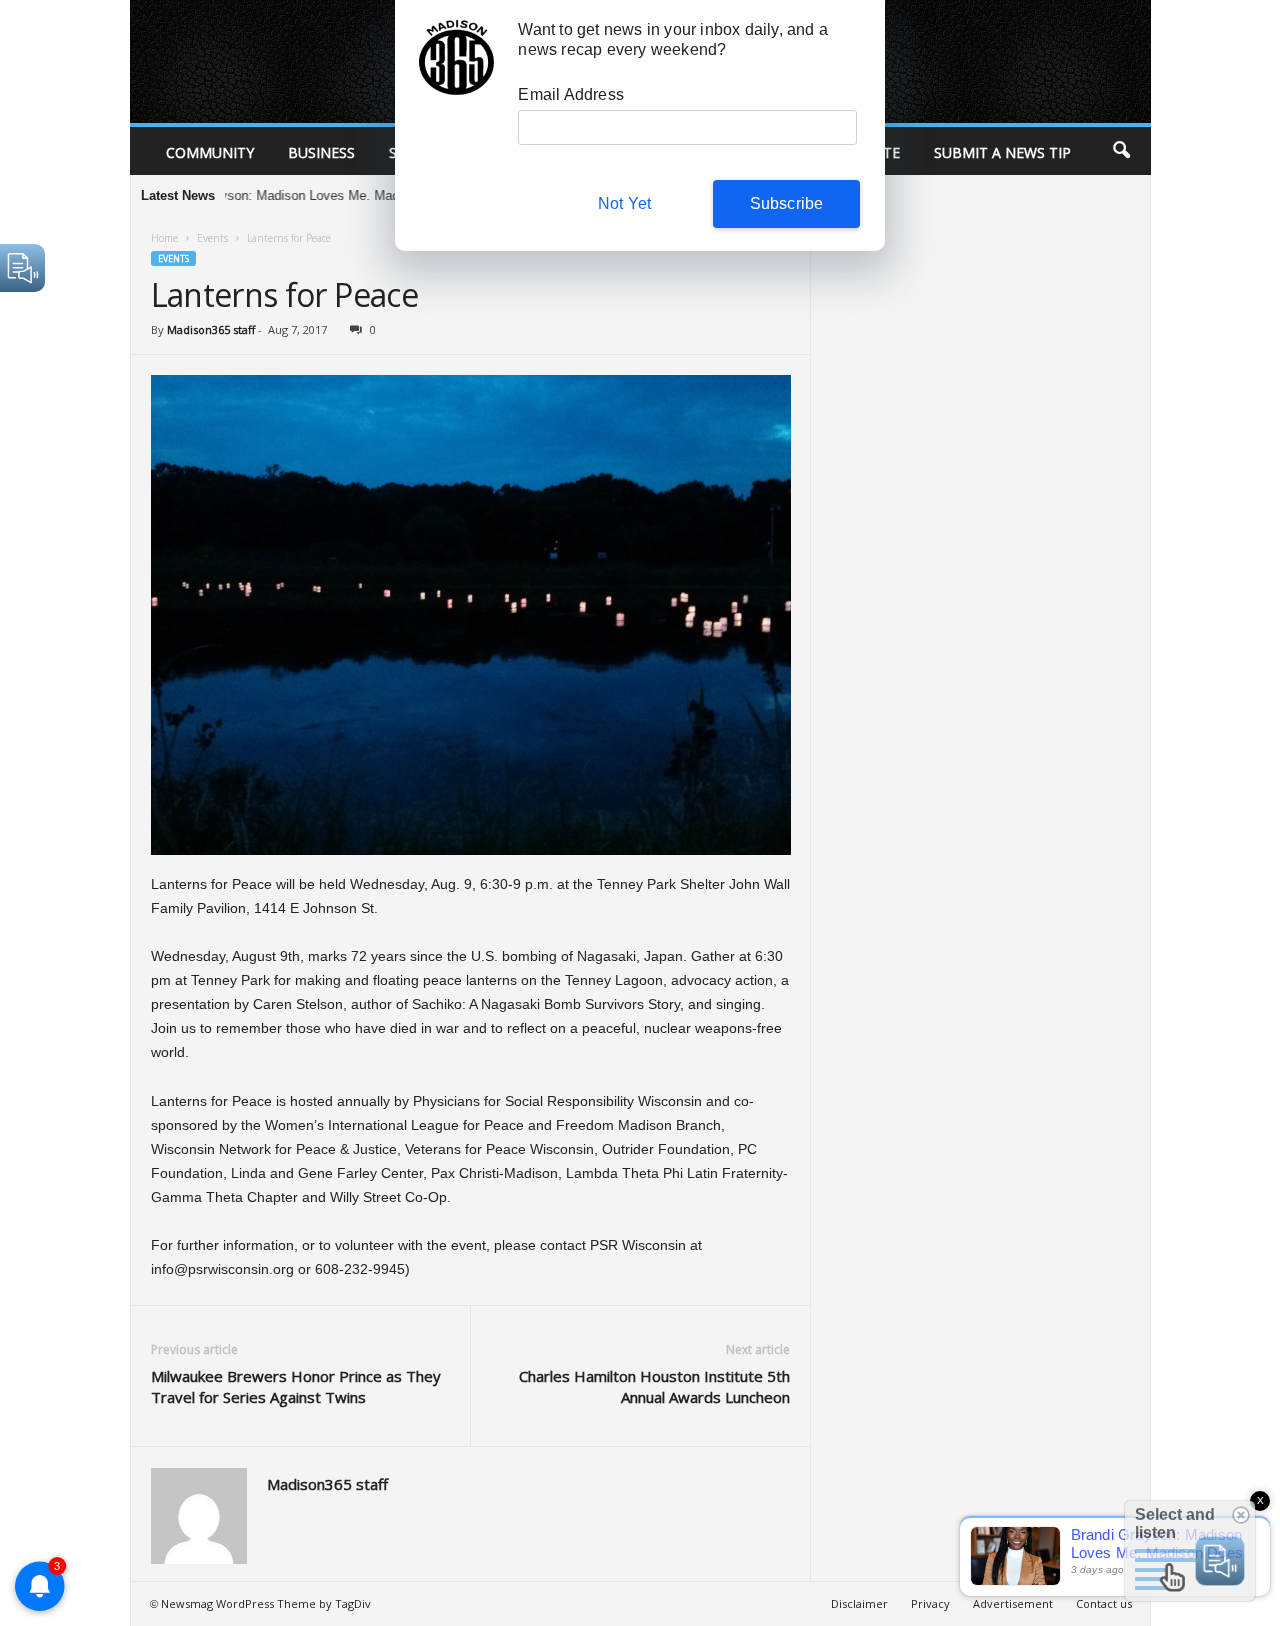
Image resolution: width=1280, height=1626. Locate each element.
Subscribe (787, 203)
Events (212, 238)
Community (210, 152)
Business (321, 152)
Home (164, 238)
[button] (1121, 151)
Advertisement (1013, 1603)
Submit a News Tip (1002, 152)
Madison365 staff (211, 329)
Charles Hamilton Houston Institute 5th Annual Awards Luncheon (654, 1386)
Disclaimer (859, 1603)
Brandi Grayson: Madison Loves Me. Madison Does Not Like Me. (298, 195)
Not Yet (624, 203)
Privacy (930, 1603)
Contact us (1104, 1603)
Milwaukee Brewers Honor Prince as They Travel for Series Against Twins (296, 1386)
